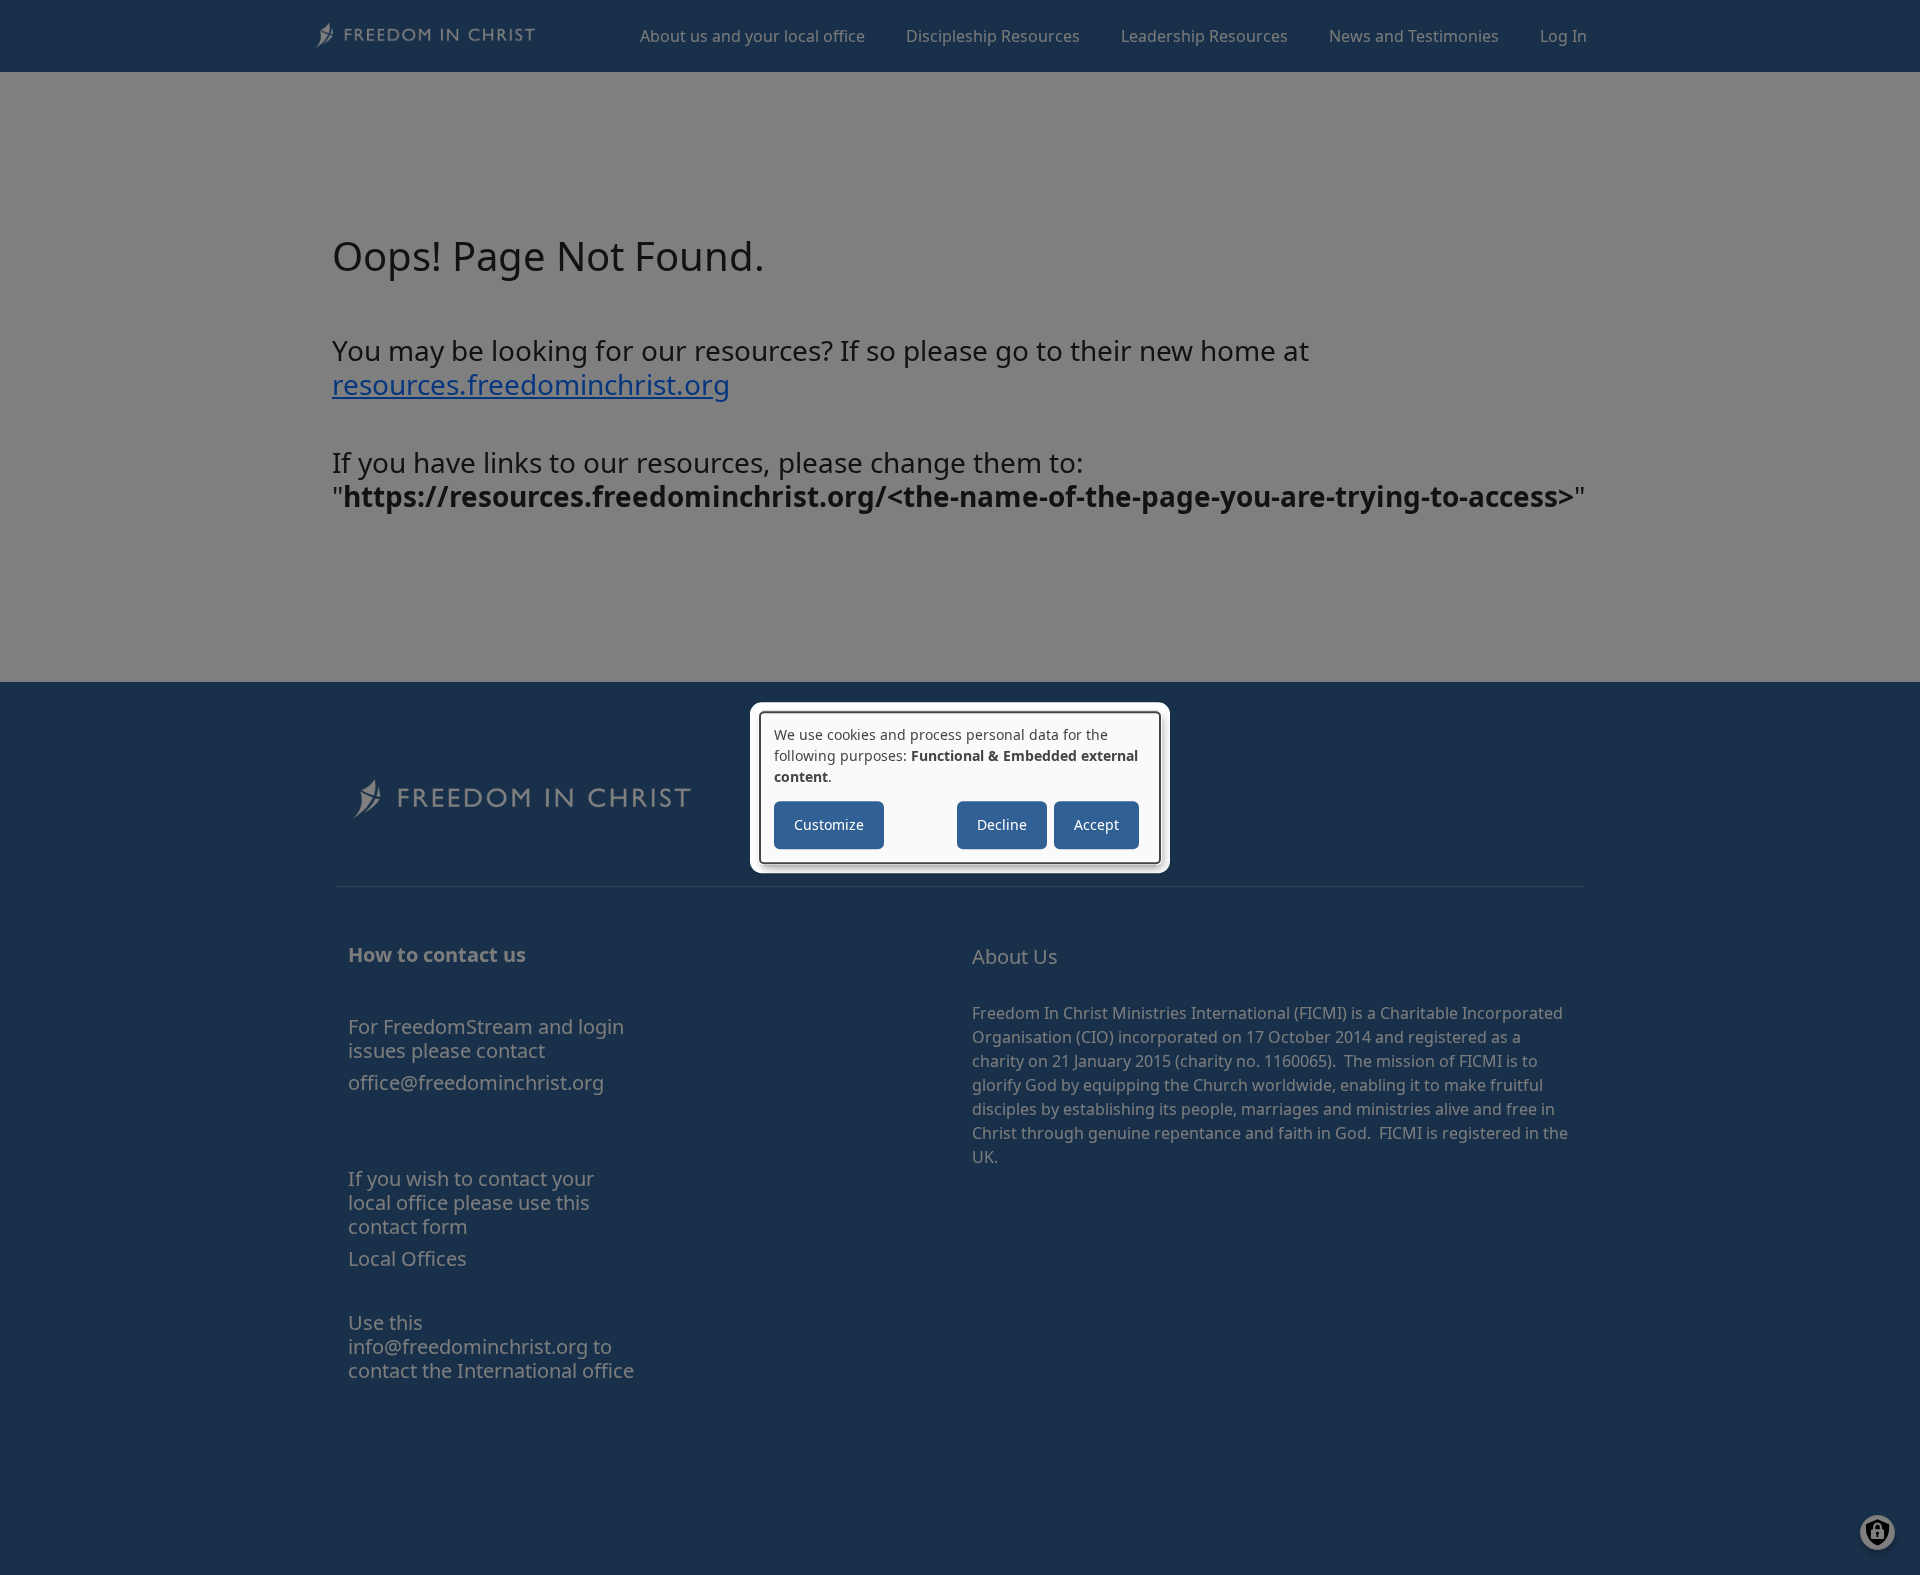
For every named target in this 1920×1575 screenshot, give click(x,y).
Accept (1096, 824)
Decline (1002, 824)
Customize (829, 824)
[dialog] (960, 788)
